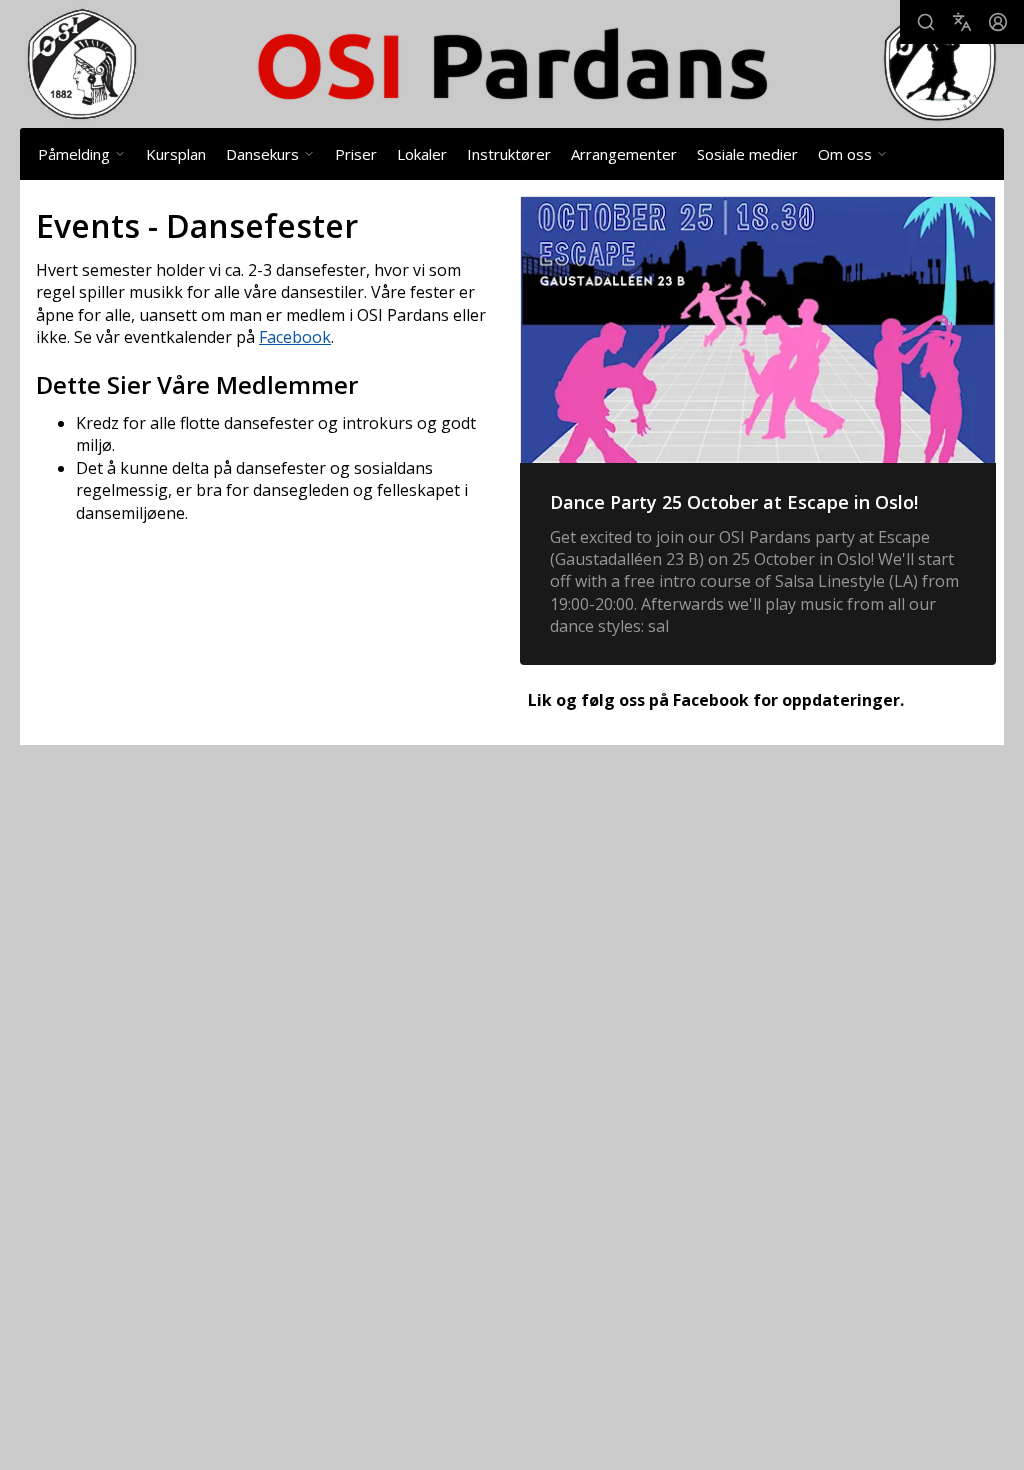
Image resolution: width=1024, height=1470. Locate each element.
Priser (356, 154)
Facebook (295, 337)
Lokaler (422, 154)
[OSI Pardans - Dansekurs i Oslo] (512, 64)
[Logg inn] (998, 22)
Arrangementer (624, 154)
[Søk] (926, 22)
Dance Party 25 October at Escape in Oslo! (734, 502)
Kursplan (176, 154)
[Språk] (962, 22)
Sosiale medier (747, 154)
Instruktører (509, 154)
